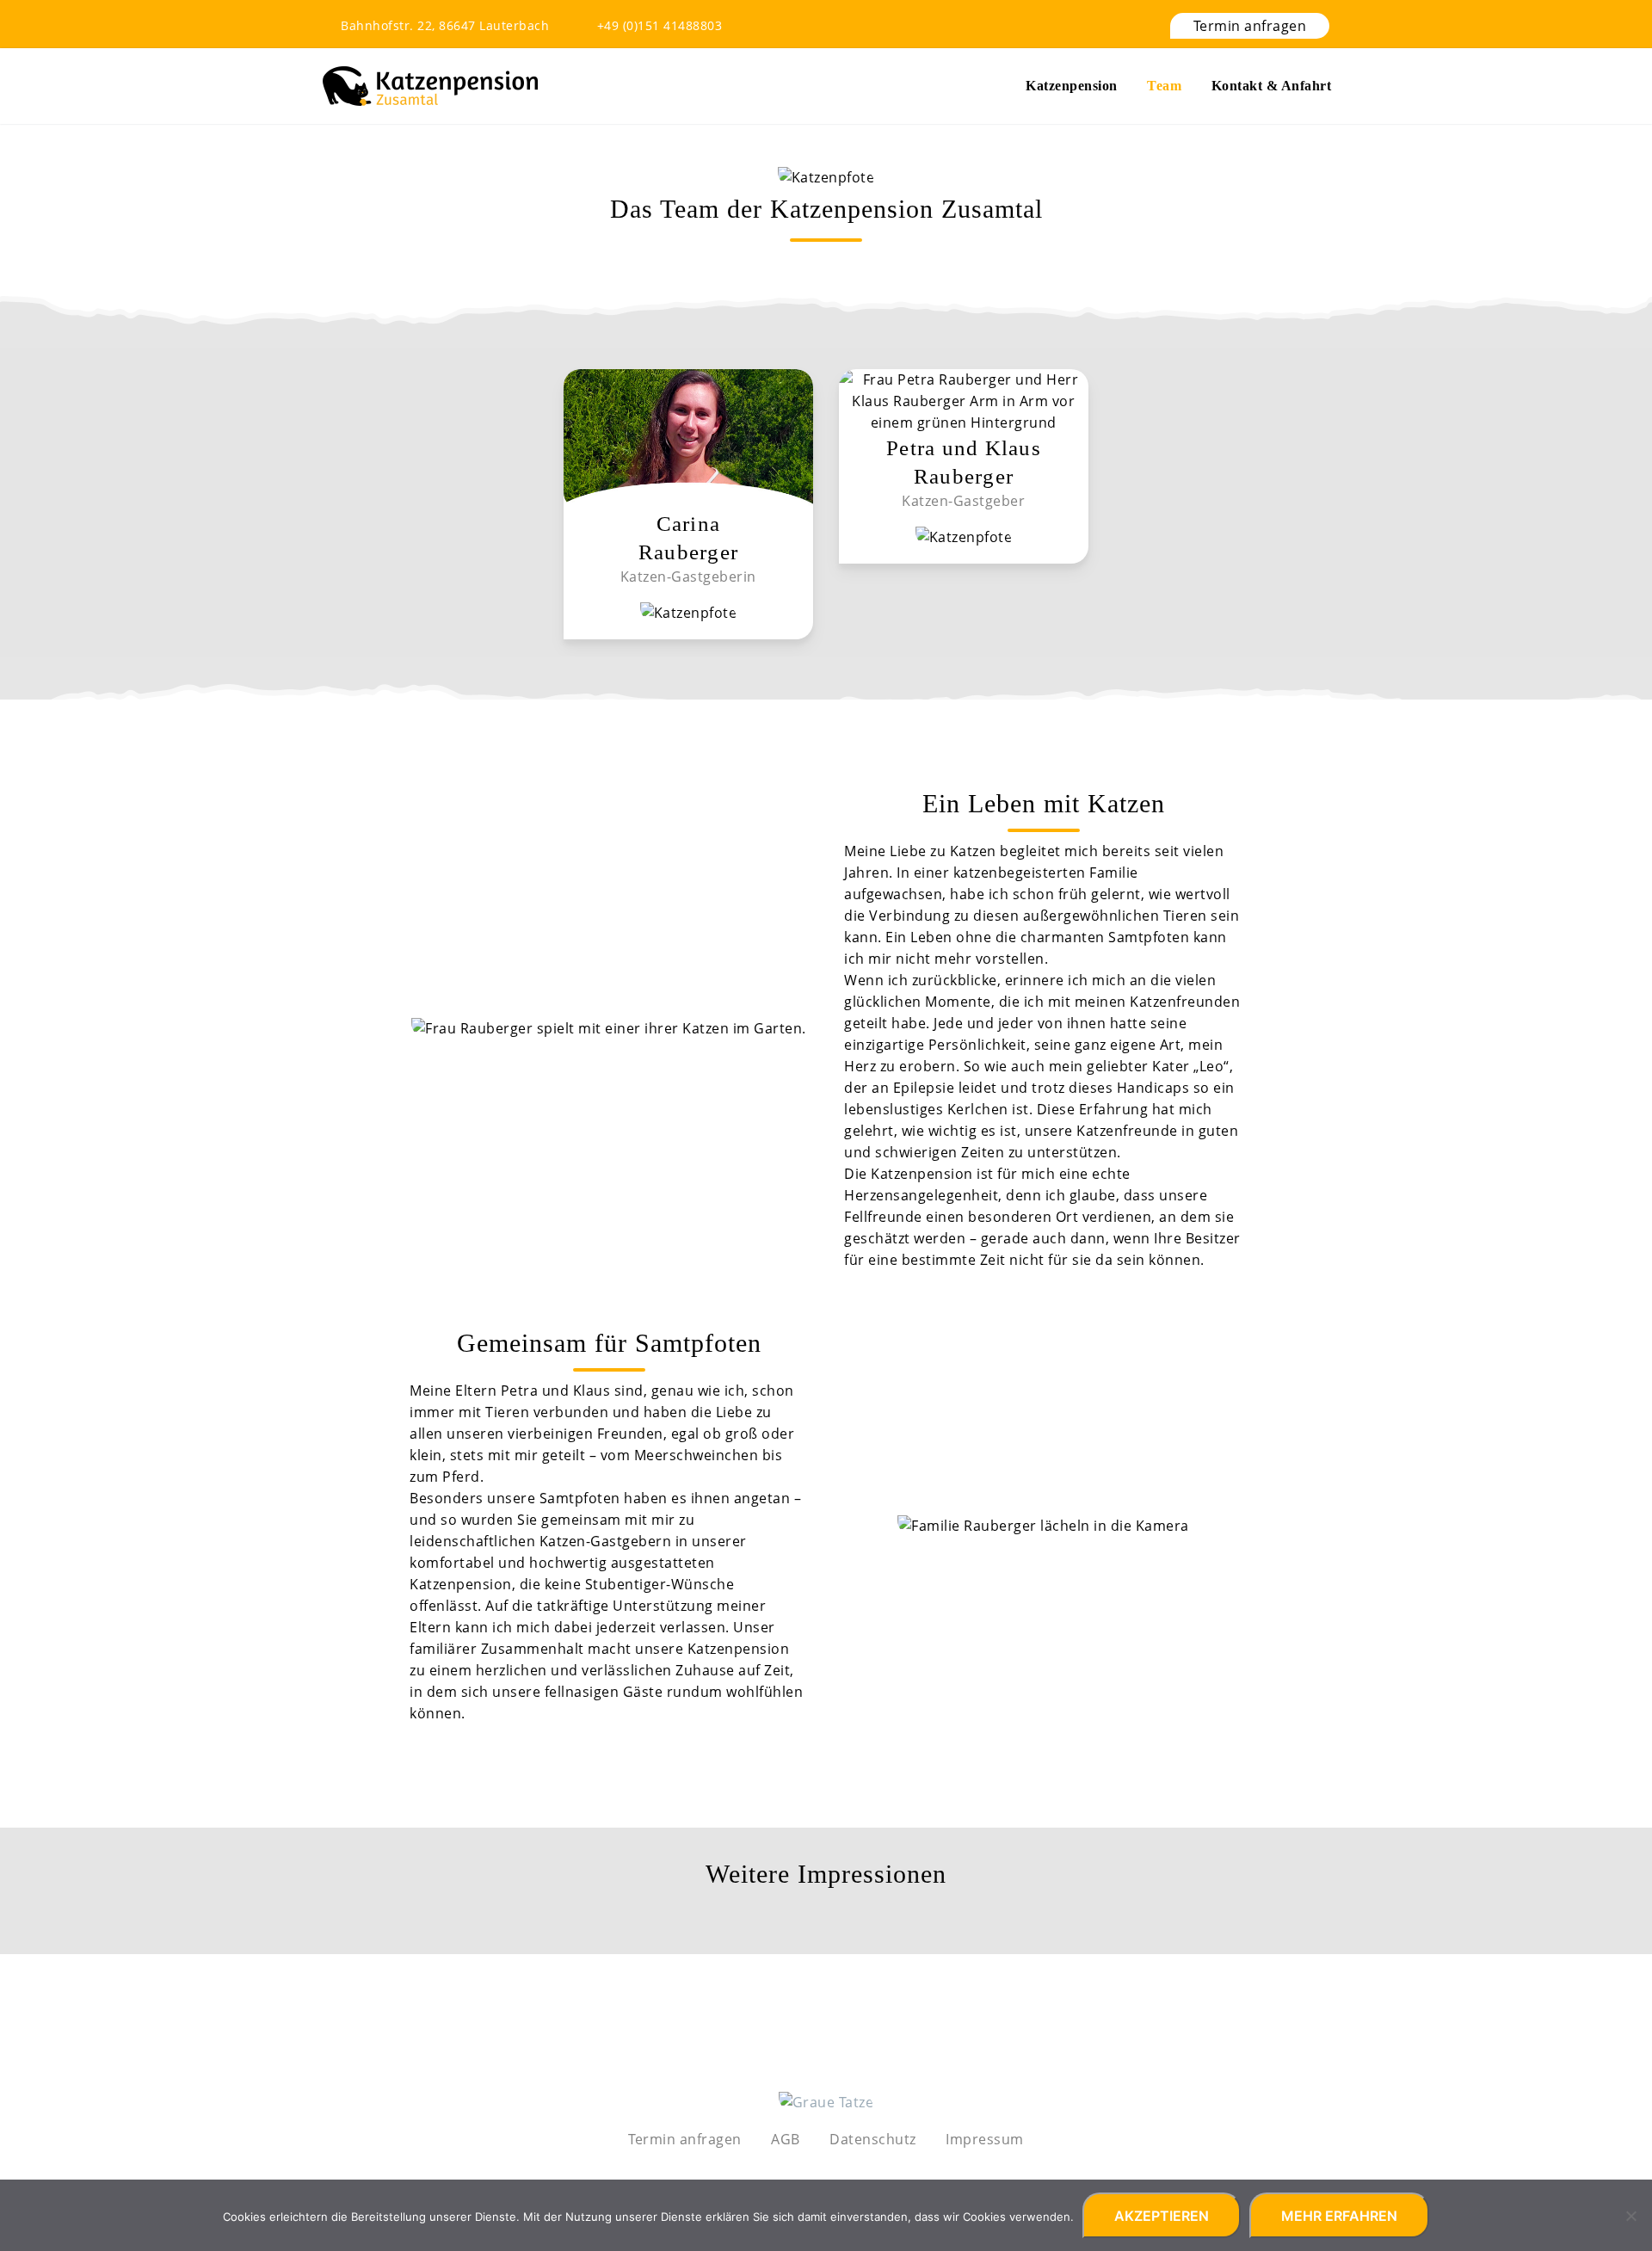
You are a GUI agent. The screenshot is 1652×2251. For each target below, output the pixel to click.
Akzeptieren (1162, 2216)
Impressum (985, 2139)
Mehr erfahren (1339, 2216)
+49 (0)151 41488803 (660, 25)
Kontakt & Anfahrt (1272, 86)
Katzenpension (1072, 86)
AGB (786, 2139)
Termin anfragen (1250, 26)
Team (1164, 86)
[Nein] (1630, 2216)
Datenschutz (873, 2139)
